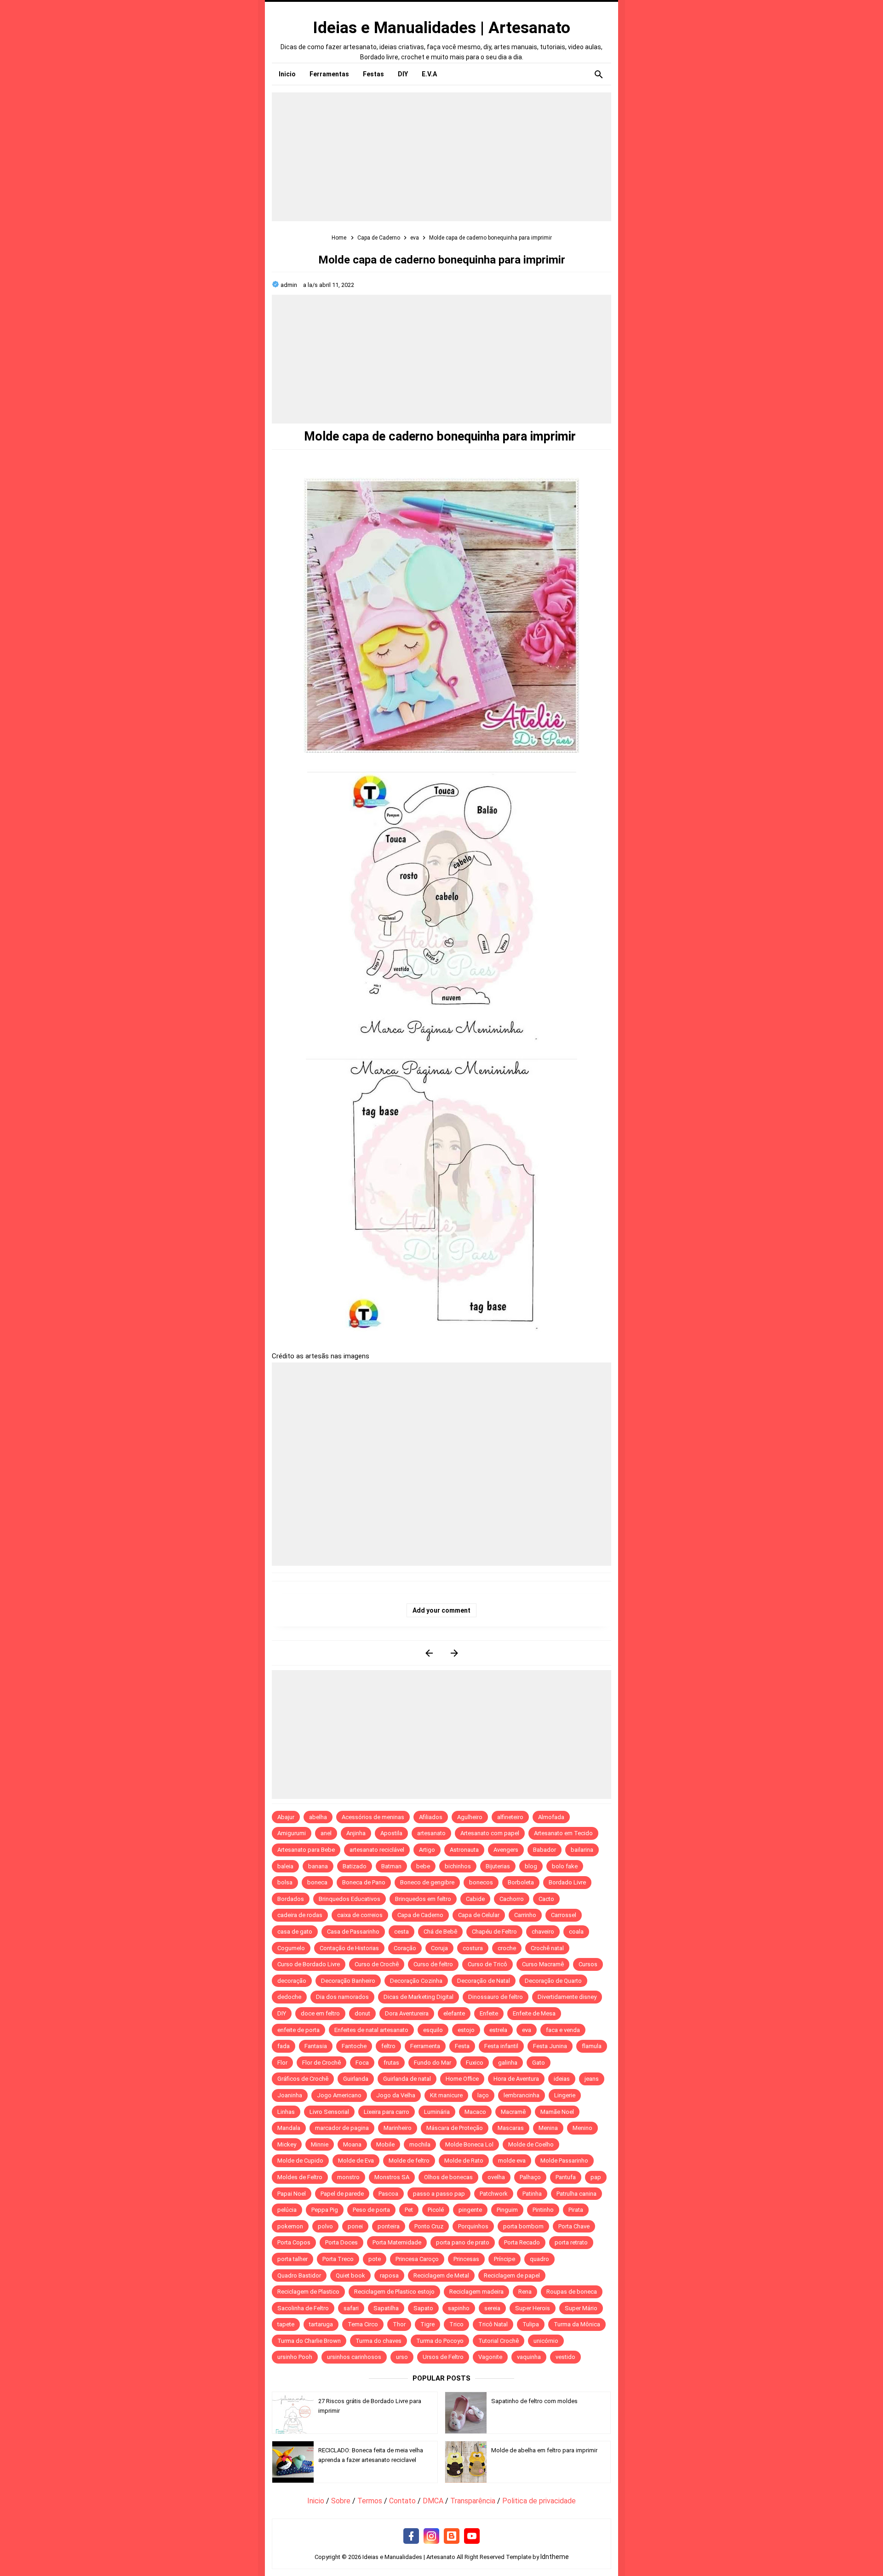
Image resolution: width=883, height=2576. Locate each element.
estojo (466, 2030)
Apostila (391, 1833)
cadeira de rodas (300, 1915)
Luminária (437, 2112)
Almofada (551, 1817)
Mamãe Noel (557, 2112)
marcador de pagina (342, 2128)
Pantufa (566, 2177)
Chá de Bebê (440, 1932)
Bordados (291, 1899)
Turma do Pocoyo (440, 2341)
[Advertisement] (441, 157)
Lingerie (565, 2095)
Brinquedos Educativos (350, 1899)
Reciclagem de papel (512, 2275)
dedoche (289, 1997)
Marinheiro (398, 2128)
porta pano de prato (463, 2242)
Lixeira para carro (387, 2112)
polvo (325, 2226)
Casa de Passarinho (353, 1932)
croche (507, 1948)
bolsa (285, 1882)
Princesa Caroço (417, 2259)
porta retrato (571, 2242)
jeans (592, 2079)
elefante (454, 2013)
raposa (389, 2275)
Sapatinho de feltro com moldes (534, 2401)
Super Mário (581, 2308)
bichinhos (458, 1866)
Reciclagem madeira (476, 2292)
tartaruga (321, 2324)
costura (473, 1948)
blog (531, 1866)
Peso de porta (371, 2210)
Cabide (475, 1899)
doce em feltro (320, 2013)
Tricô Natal (493, 2324)
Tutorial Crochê (499, 2341)
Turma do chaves (378, 2341)
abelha (318, 1817)
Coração (405, 1948)
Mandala (289, 2128)
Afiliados (431, 1817)
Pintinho (543, 2210)
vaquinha (529, 2357)
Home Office (462, 2079)
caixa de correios (360, 1915)
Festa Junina (550, 2046)
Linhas (286, 2112)
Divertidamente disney (567, 1997)
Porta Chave (574, 2226)
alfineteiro (510, 1817)
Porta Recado (522, 2242)
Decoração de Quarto (553, 1981)
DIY (282, 2013)
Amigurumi (292, 1833)
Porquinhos (473, 2226)
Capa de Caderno (420, 1915)
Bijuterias (498, 1866)
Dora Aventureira (407, 2013)
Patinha (532, 2194)
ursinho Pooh (295, 2357)
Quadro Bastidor (299, 2275)
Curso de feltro (433, 1964)
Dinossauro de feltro (496, 1997)
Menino (582, 2128)
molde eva (512, 2161)
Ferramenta (425, 2046)
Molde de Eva (356, 2161)
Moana (352, 2144)
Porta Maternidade (397, 2242)
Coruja (439, 1948)
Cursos (588, 1964)
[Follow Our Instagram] (431, 2536)
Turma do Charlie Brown (309, 2341)
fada (284, 2046)
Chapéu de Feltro (494, 1932)
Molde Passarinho (564, 2161)
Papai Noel (292, 2194)
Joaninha (290, 2095)
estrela (498, 2030)
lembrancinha (522, 2095)
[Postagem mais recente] (429, 1653)
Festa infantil (501, 2046)
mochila (420, 2144)
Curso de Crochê (377, 1964)
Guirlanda (356, 2079)
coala (576, 1932)
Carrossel (564, 1915)
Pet (409, 2210)
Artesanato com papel (490, 1833)
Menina (548, 2128)
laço (483, 2095)
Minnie (320, 2144)
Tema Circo (363, 2324)
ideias (562, 2079)
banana (318, 1866)
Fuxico (475, 2063)
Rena (525, 2292)
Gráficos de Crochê (303, 2079)
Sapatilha (386, 2308)
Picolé (436, 2210)
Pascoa (388, 2194)
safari (351, 2308)
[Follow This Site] (452, 2536)
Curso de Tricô (487, 1964)
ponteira (389, 2226)
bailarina (582, 1850)
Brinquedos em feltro (423, 1899)
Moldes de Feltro (300, 2177)
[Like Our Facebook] (411, 2536)
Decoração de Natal (484, 1981)
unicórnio (546, 2341)
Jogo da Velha (396, 2095)
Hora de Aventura (516, 2079)
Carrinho (525, 1915)
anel (326, 1833)
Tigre (427, 2324)
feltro (388, 2046)
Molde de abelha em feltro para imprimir (544, 2450)
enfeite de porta (298, 2030)
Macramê (513, 2112)
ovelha (496, 2177)
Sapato (423, 2308)
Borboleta (521, 1882)
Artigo (427, 1850)
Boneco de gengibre (427, 1882)
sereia (492, 2308)
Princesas (466, 2259)
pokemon (290, 2226)
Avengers (506, 1850)
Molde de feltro (409, 2161)
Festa (462, 2046)
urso (402, 2357)
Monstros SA (392, 2177)
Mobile (385, 2144)
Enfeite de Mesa (534, 2013)
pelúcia (287, 2210)
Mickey (287, 2144)
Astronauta (464, 1850)
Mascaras (511, 2128)
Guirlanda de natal (407, 2079)
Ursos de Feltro (443, 2357)
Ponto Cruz (429, 2226)
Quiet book (350, 2275)
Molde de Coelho (531, 2144)
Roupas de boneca (572, 2292)
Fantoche (354, 2046)
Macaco (475, 2112)
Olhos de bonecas (448, 2177)
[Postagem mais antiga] (454, 1653)
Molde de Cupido (300, 2161)
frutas (391, 2063)
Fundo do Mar (433, 2063)
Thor (399, 2324)
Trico (456, 2324)
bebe (423, 1866)
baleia (285, 1866)
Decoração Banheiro (348, 1981)
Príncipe (505, 2259)
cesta (401, 1932)
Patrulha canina (576, 2194)
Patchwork (494, 2194)
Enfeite (489, 2013)
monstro (348, 2177)
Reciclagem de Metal (441, 2275)
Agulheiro (470, 1817)
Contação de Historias (349, 1948)
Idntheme (555, 2557)
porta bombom (523, 2226)
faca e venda (563, 2030)
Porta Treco (338, 2259)
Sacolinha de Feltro (303, 2308)
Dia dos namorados (342, 1997)
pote (375, 2259)
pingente (470, 2210)
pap (596, 2177)
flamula (592, 2046)
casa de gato (295, 1932)
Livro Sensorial (329, 2112)
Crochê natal (547, 1948)
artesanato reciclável (377, 1850)
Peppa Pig (325, 2210)
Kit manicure (446, 2095)
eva (527, 2030)
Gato (539, 2063)
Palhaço (530, 2177)
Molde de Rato (464, 2161)
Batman (391, 1866)
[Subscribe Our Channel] (472, 2536)
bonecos (481, 1882)
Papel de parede (342, 2194)
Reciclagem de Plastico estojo (394, 2292)
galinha (508, 2063)
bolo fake (565, 1866)
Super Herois (533, 2308)
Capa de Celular (479, 1915)
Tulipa (531, 2324)
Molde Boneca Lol (469, 2144)
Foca (362, 2063)
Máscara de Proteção (455, 2128)
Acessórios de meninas (373, 1817)
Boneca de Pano (364, 1882)
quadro (539, 2259)
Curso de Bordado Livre (309, 1964)
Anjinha (356, 1833)
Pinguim (507, 2210)
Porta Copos (294, 2242)
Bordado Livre (567, 1882)
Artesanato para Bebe (306, 1850)
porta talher (292, 2259)
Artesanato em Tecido (563, 1833)
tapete (286, 2324)
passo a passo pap (439, 2194)
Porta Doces (341, 2242)
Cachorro (512, 1899)
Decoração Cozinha (416, 1981)
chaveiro (543, 1932)
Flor (282, 2063)
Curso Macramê (543, 1964)
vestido (565, 2357)
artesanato (431, 1833)
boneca (317, 1882)
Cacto (546, 1899)
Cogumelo (291, 1948)
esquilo (433, 2030)
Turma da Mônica (577, 2324)
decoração (292, 1981)
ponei (355, 2226)
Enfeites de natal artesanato (371, 2030)
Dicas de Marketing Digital (419, 1997)
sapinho (459, 2308)
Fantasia (316, 2046)
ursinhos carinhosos (354, 2357)
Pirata (576, 2210)
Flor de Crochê (321, 2063)
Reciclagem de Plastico (308, 2292)
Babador (545, 1850)
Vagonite (490, 2357)
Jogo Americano (339, 2095)
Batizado (355, 1866)
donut (362, 2013)
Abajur (286, 1817)
